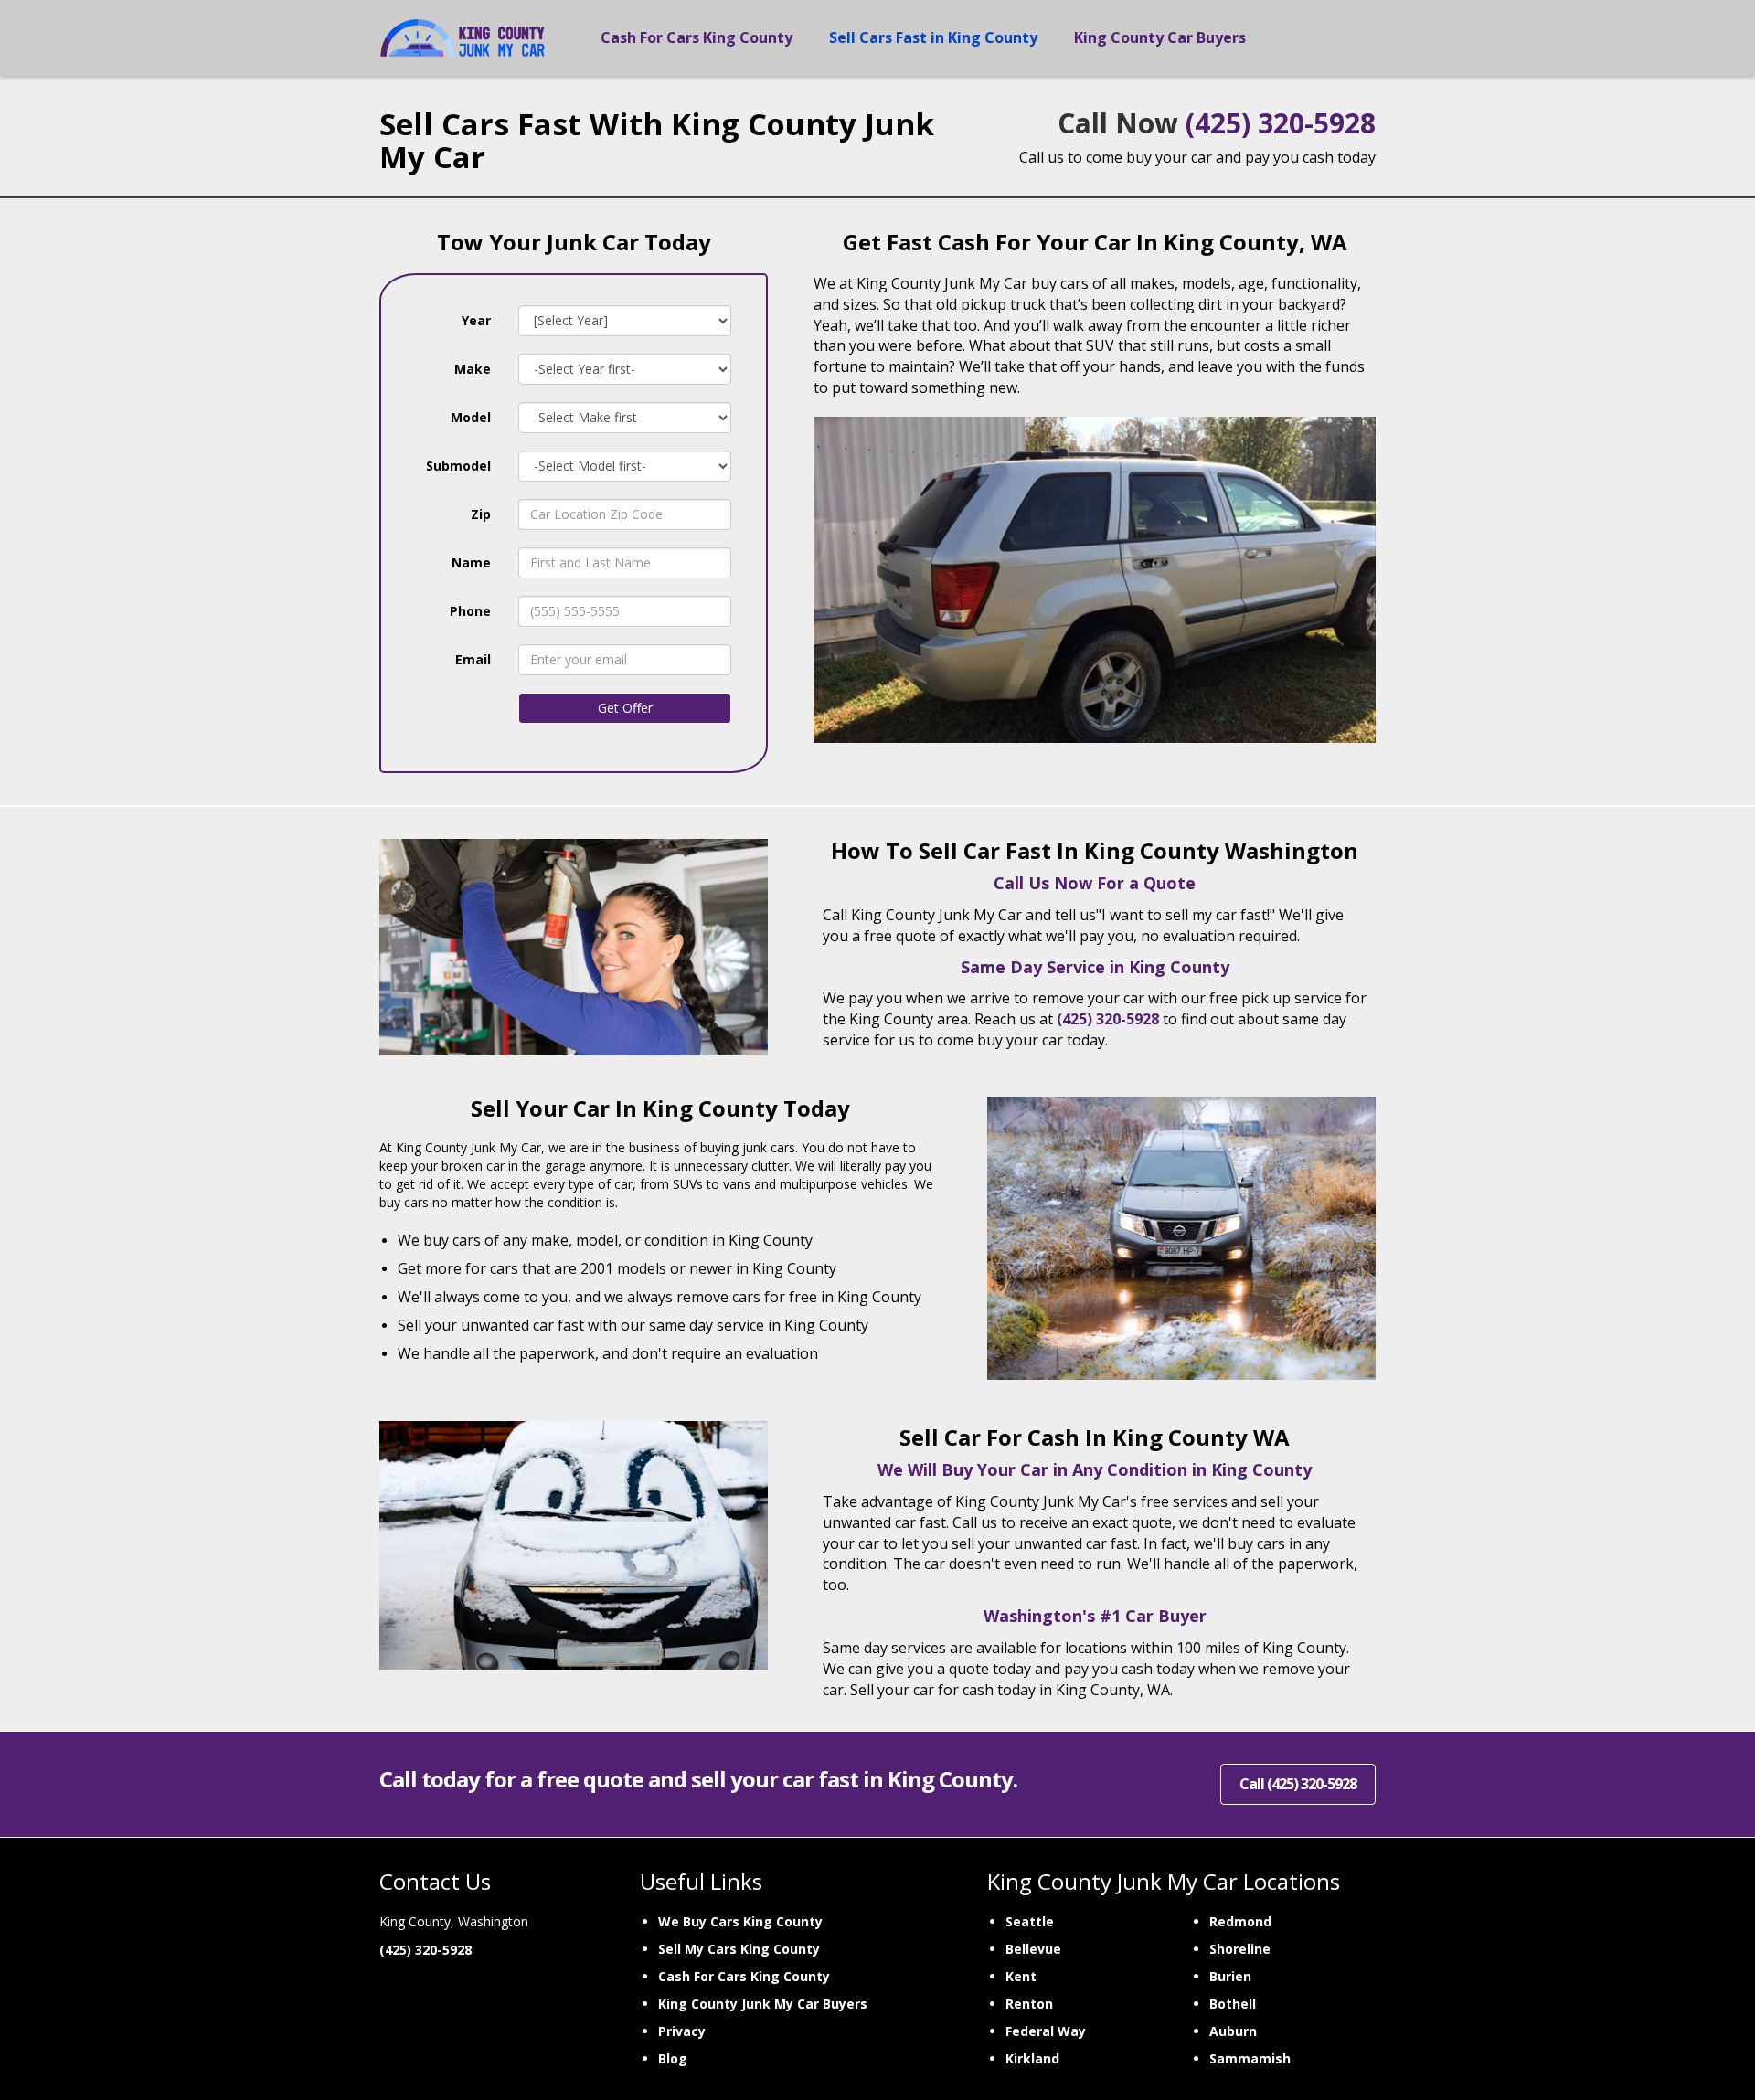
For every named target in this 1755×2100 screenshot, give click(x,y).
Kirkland (1032, 2058)
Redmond (1240, 1921)
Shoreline (1240, 1949)
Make (473, 369)
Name (471, 562)
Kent (1021, 1976)
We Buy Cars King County (740, 1921)
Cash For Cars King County (744, 1976)
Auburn (1233, 2031)
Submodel (458, 466)
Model (471, 417)
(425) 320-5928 (1281, 123)
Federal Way (1046, 2031)
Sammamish (1250, 2058)
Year (476, 320)
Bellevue (1033, 1949)
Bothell (1233, 2004)
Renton (1029, 2004)
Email (473, 659)
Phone (470, 611)
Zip (481, 514)
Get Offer (625, 708)
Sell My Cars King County (739, 1949)
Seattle (1030, 1921)
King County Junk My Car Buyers (763, 2004)
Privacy (682, 2031)
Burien (1230, 1976)
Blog (673, 2058)
